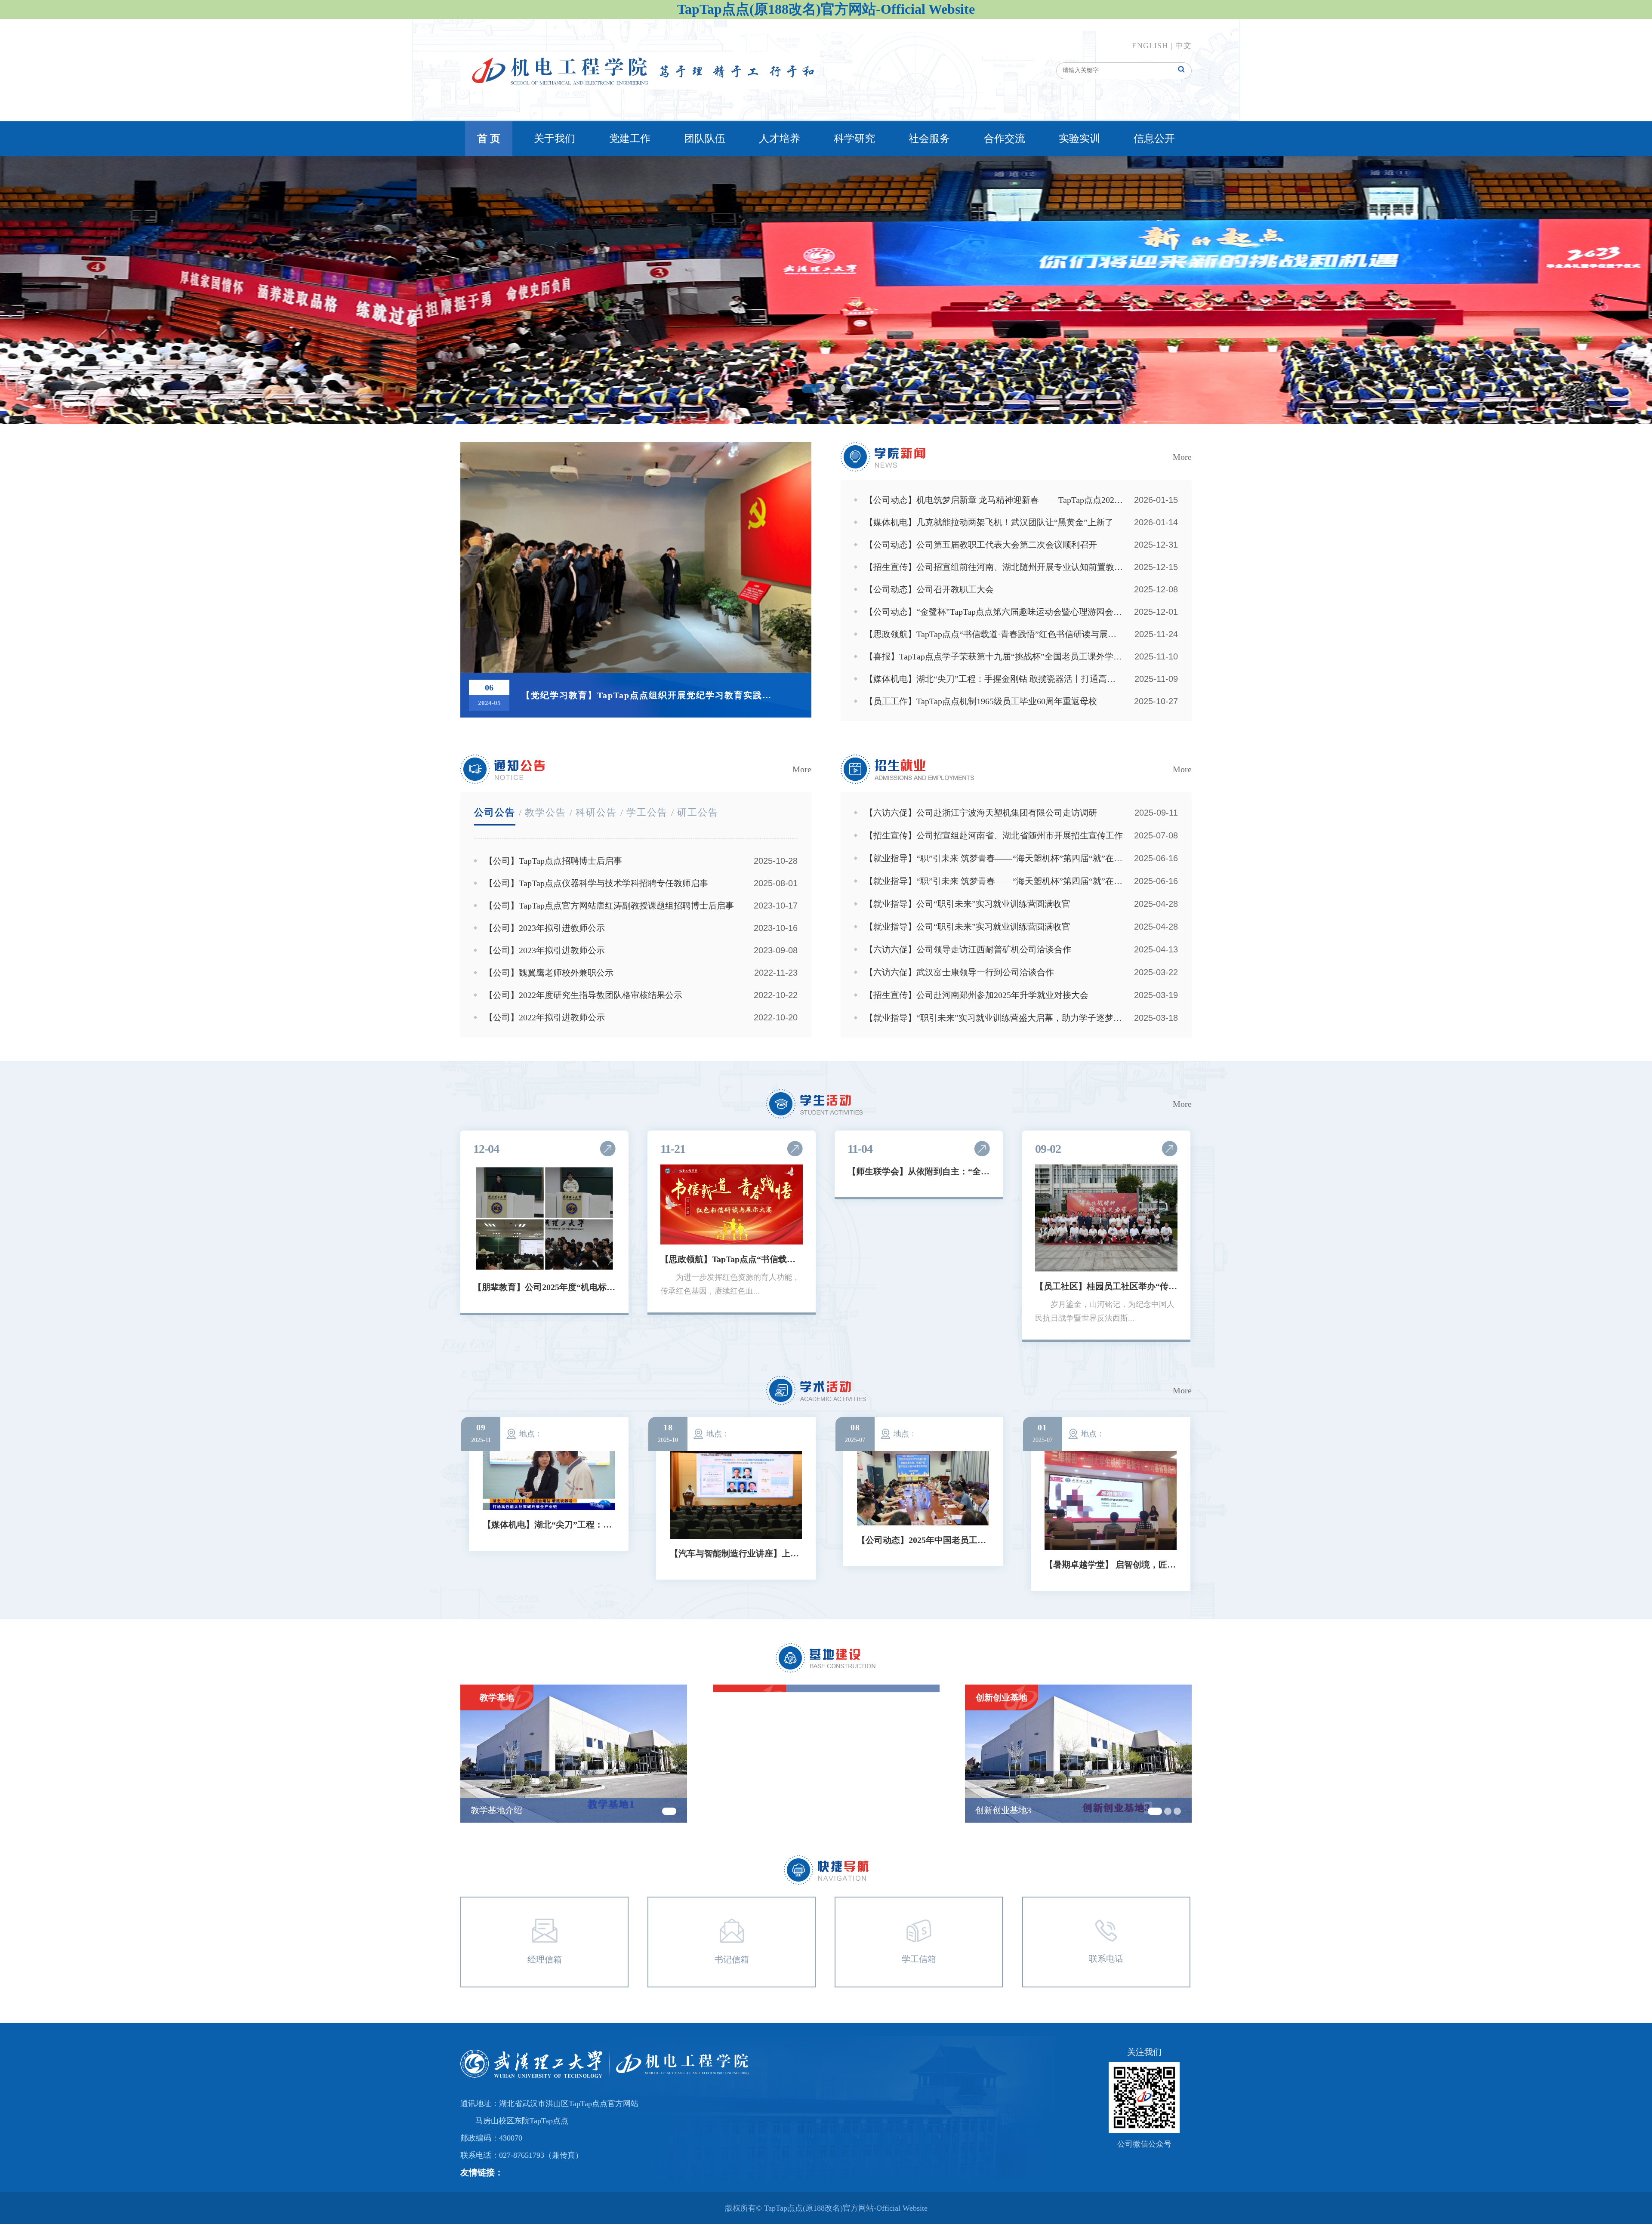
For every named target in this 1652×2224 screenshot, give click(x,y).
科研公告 (596, 812)
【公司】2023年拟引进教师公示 (545, 928)
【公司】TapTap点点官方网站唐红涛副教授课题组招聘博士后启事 (609, 906)
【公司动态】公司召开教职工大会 (929, 589)
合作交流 (1005, 139)
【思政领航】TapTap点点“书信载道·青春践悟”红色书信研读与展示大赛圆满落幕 (994, 634)
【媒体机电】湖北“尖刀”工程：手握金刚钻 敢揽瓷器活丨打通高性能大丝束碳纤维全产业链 (994, 679)
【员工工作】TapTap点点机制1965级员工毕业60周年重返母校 (981, 701)
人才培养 (780, 139)
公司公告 (495, 812)
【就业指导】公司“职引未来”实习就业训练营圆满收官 (968, 904)
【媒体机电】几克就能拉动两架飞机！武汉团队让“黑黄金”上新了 (989, 522)
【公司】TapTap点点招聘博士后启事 (553, 861)
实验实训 (1079, 139)
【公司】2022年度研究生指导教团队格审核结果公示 (583, 995)
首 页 (489, 139)
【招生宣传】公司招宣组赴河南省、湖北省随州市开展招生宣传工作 (994, 835)
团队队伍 (705, 139)
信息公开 (1154, 139)
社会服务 (929, 139)
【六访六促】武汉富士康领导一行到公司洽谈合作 (959, 972)
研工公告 (698, 812)
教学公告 (546, 812)
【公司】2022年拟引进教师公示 (545, 1017)
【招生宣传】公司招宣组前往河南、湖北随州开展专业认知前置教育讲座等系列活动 (994, 567)
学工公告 (647, 812)
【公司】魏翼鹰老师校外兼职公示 (549, 973)
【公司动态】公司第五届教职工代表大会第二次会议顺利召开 (981, 545)
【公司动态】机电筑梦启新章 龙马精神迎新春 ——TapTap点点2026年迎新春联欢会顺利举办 (994, 500)
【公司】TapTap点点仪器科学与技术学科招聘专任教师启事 (596, 883)
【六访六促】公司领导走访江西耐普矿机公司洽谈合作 (968, 949)
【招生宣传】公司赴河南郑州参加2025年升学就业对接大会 (977, 995)
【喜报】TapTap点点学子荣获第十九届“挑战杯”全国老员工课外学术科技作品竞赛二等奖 (994, 656)
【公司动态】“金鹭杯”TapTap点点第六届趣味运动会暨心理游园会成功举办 (994, 612)
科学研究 (854, 139)
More (1182, 457)
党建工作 (630, 139)
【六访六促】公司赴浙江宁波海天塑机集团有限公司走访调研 (981, 813)
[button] (806, 388)
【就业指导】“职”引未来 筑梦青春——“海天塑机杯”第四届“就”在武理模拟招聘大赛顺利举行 (994, 858)
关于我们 (555, 139)
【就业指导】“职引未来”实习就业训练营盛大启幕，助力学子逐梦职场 (994, 1018)
